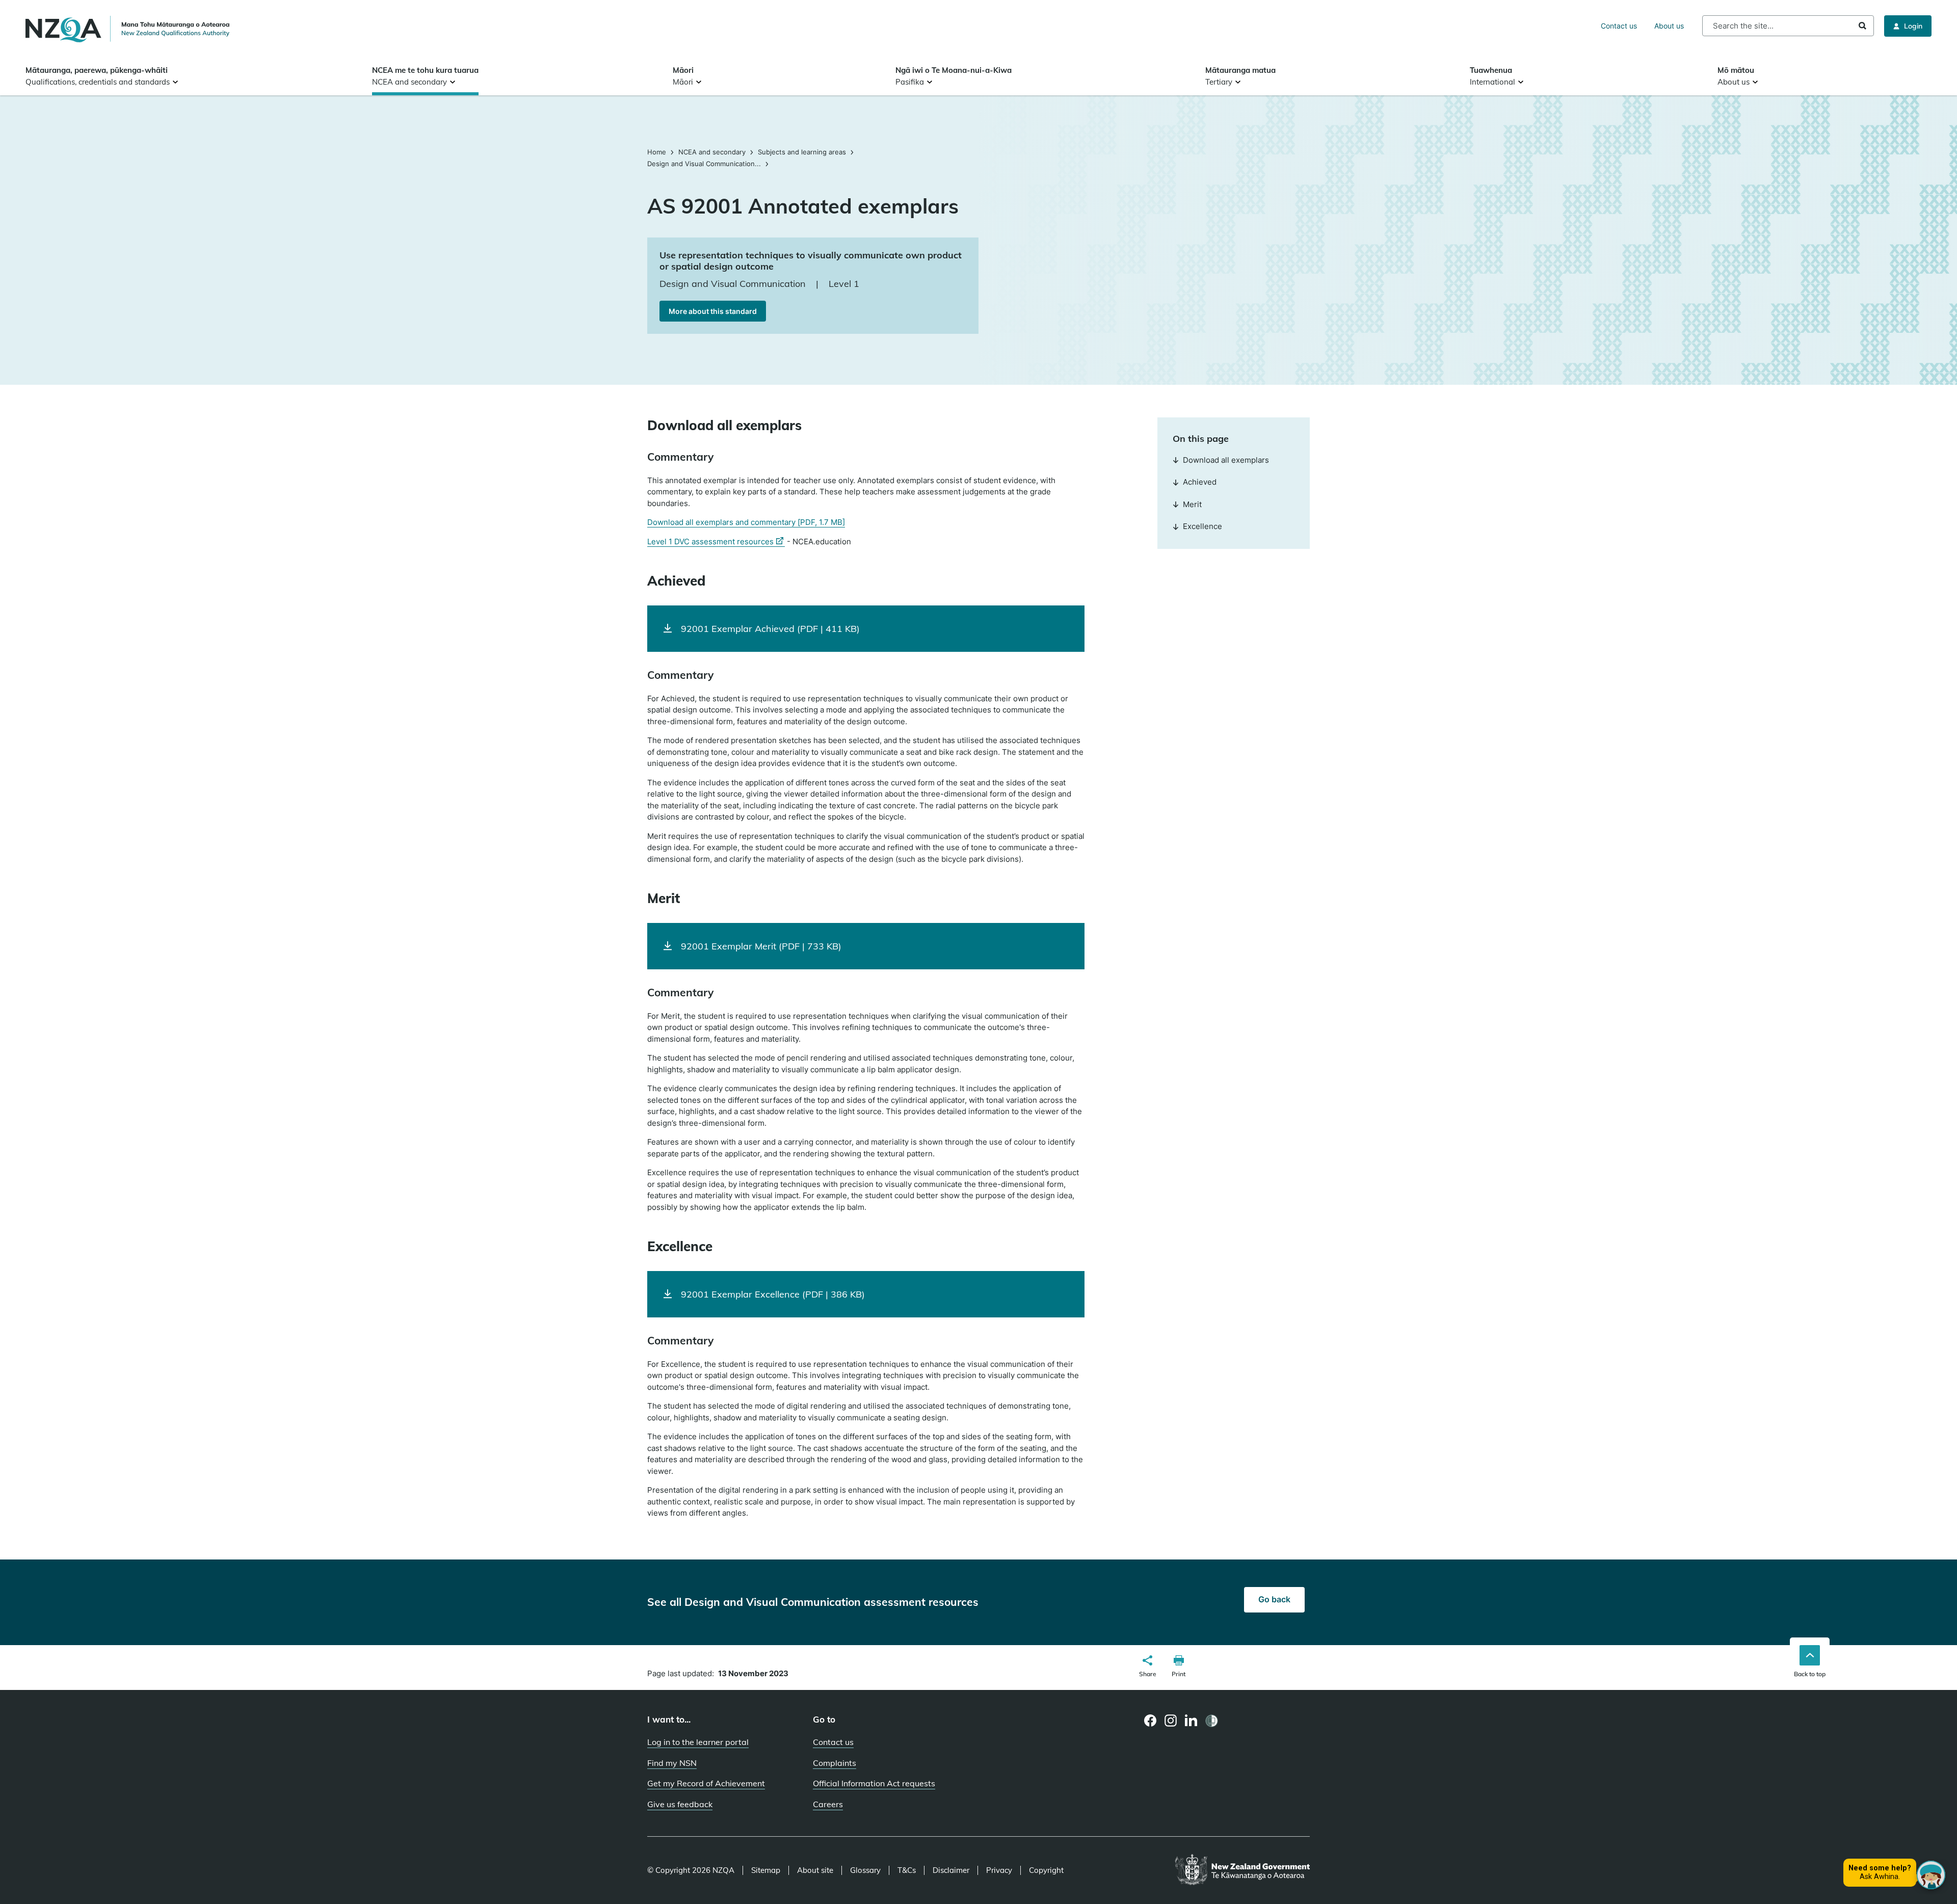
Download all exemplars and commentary (746, 522)
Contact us (1619, 26)
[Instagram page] (1171, 1721)
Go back (1274, 1599)
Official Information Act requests (874, 1783)
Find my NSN (672, 1763)
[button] (1148, 1668)
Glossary (865, 1870)
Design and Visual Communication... (704, 164)
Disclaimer (951, 1870)
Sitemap (766, 1870)
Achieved (1200, 482)
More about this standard (713, 311)
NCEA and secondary (712, 152)
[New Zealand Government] (1242, 1870)
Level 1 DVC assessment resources (716, 542)
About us (1669, 26)
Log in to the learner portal (698, 1742)
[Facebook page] (1151, 1721)
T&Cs (907, 1870)
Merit (1192, 504)
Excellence (1202, 526)
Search (1862, 26)
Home (658, 152)
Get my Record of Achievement (706, 1783)
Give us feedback (680, 1804)
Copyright (1046, 1870)
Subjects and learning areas (802, 152)
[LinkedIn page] (1191, 1721)
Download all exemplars (1226, 460)
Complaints (835, 1763)
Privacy (999, 1870)
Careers (828, 1804)
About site (815, 1870)
